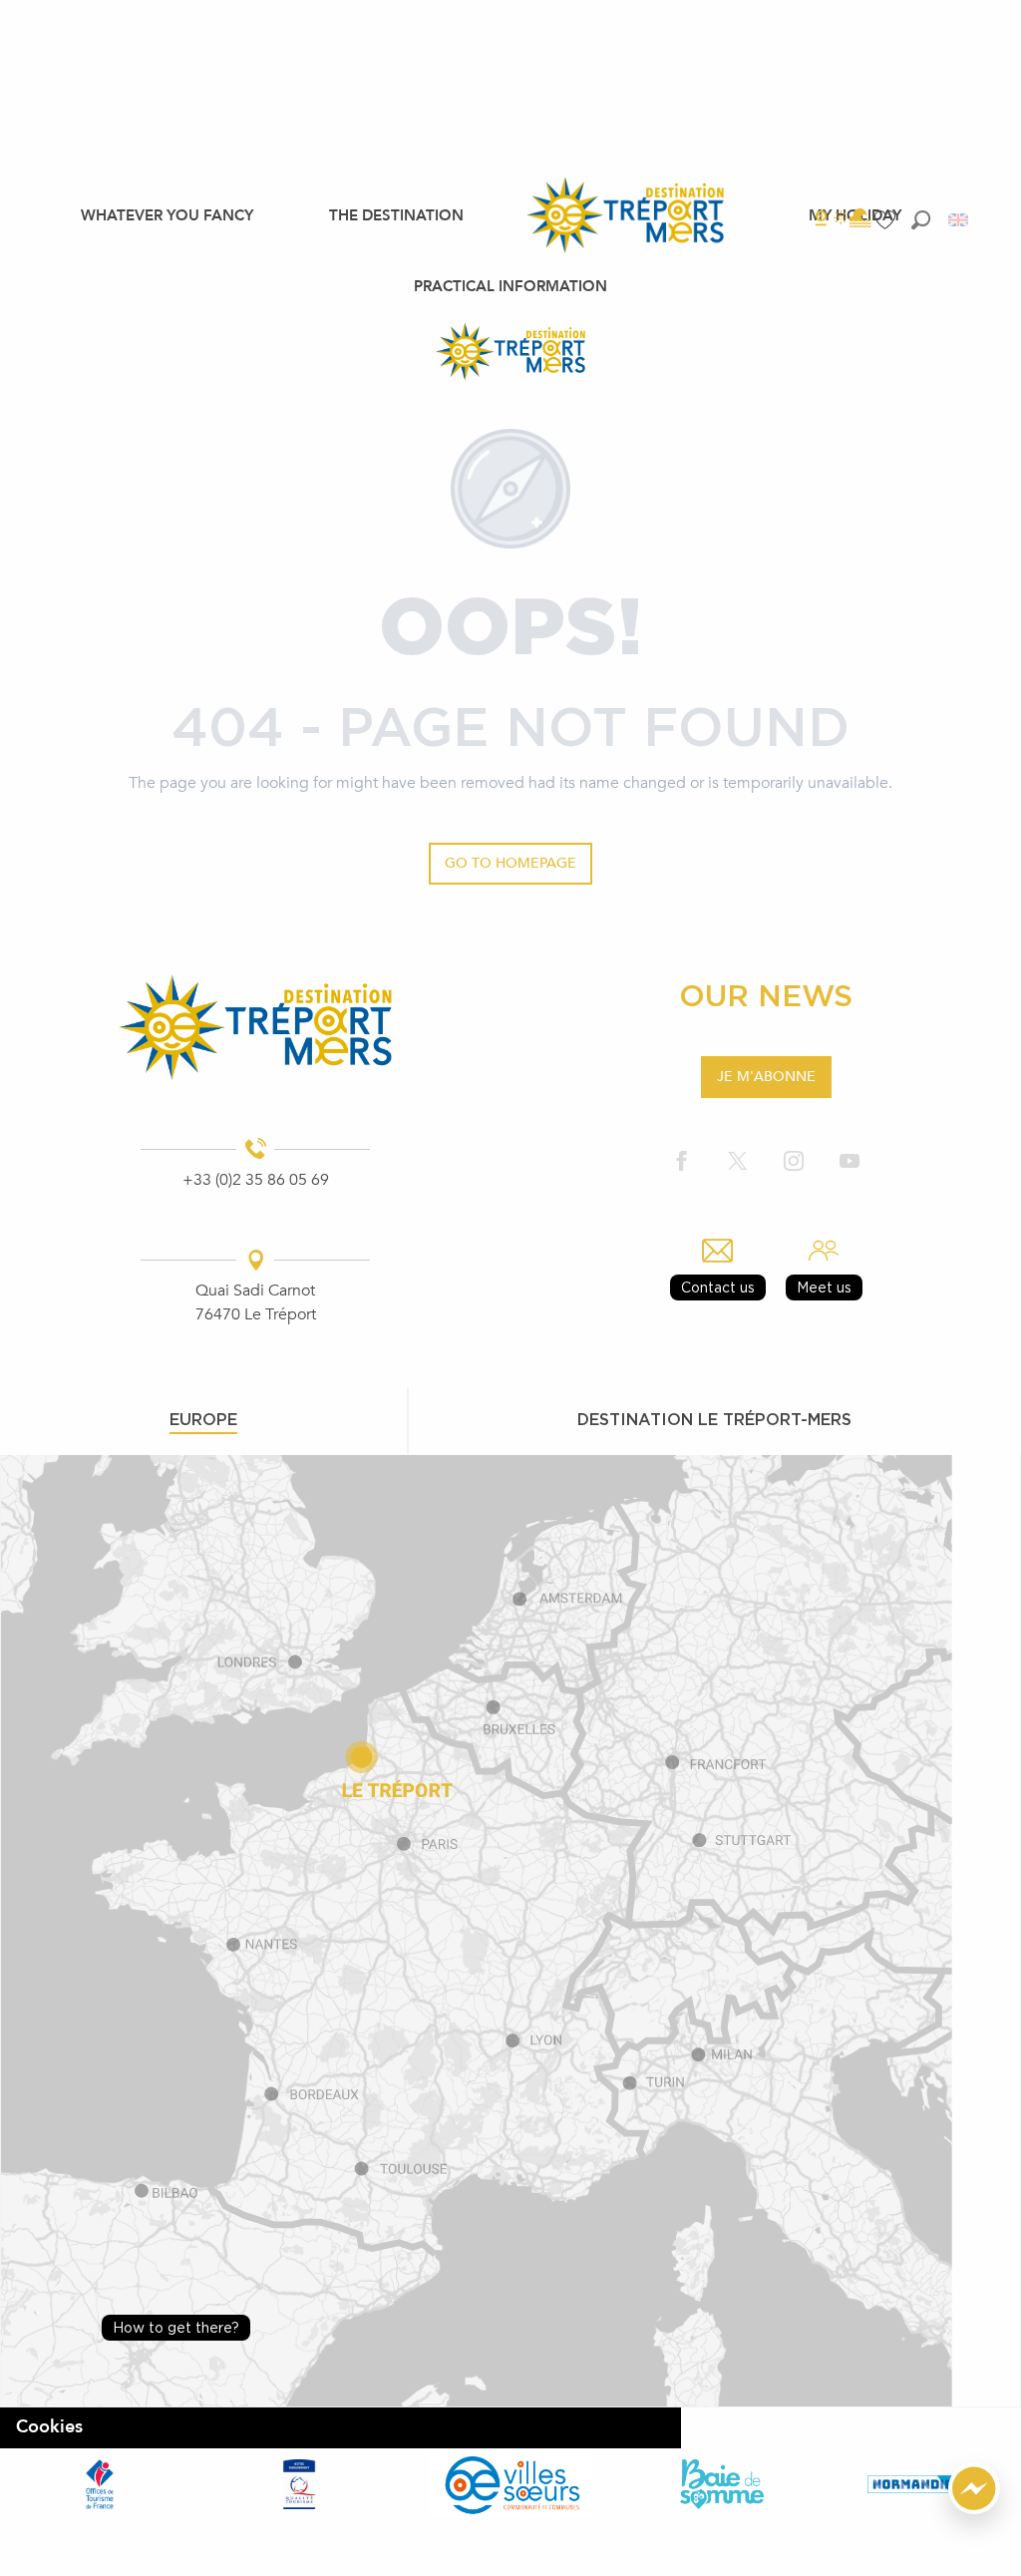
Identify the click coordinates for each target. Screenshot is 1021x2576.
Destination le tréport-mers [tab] (714, 1419)
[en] (960, 220)
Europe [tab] (203, 1419)
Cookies (49, 2427)
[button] (921, 219)
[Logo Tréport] (255, 1028)
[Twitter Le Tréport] (738, 1162)
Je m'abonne (766, 1077)
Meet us (824, 1287)
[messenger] (974, 2509)
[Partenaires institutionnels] (100, 2484)
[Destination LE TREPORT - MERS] (510, 351)
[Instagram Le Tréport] (794, 1162)
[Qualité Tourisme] (299, 2484)
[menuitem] (167, 214)
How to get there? (176, 2327)
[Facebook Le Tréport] (682, 1162)
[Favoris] (887, 220)
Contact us (718, 1287)
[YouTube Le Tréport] (850, 1162)
